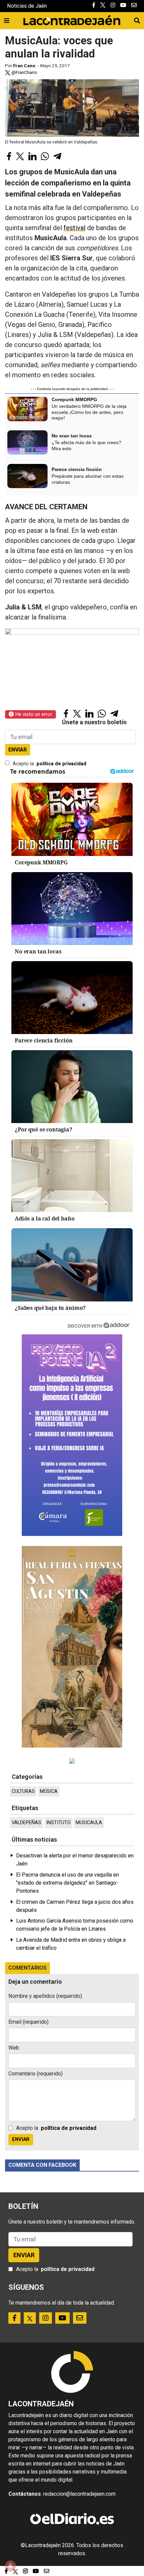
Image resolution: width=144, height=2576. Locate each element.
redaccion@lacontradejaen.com (79, 2494)
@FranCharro (24, 72)
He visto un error (33, 714)
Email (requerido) (28, 2022)
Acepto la (50, 764)
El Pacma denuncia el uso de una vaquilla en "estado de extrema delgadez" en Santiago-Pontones (67, 1883)
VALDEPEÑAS (26, 1823)
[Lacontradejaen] (72, 19)
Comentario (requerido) (35, 2074)
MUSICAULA (89, 1823)
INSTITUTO (58, 1823)
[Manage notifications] (10, 2566)
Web (14, 2048)
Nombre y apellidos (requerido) (45, 1996)
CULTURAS (23, 1791)
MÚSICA (49, 1791)
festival (75, 228)
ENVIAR (18, 750)
